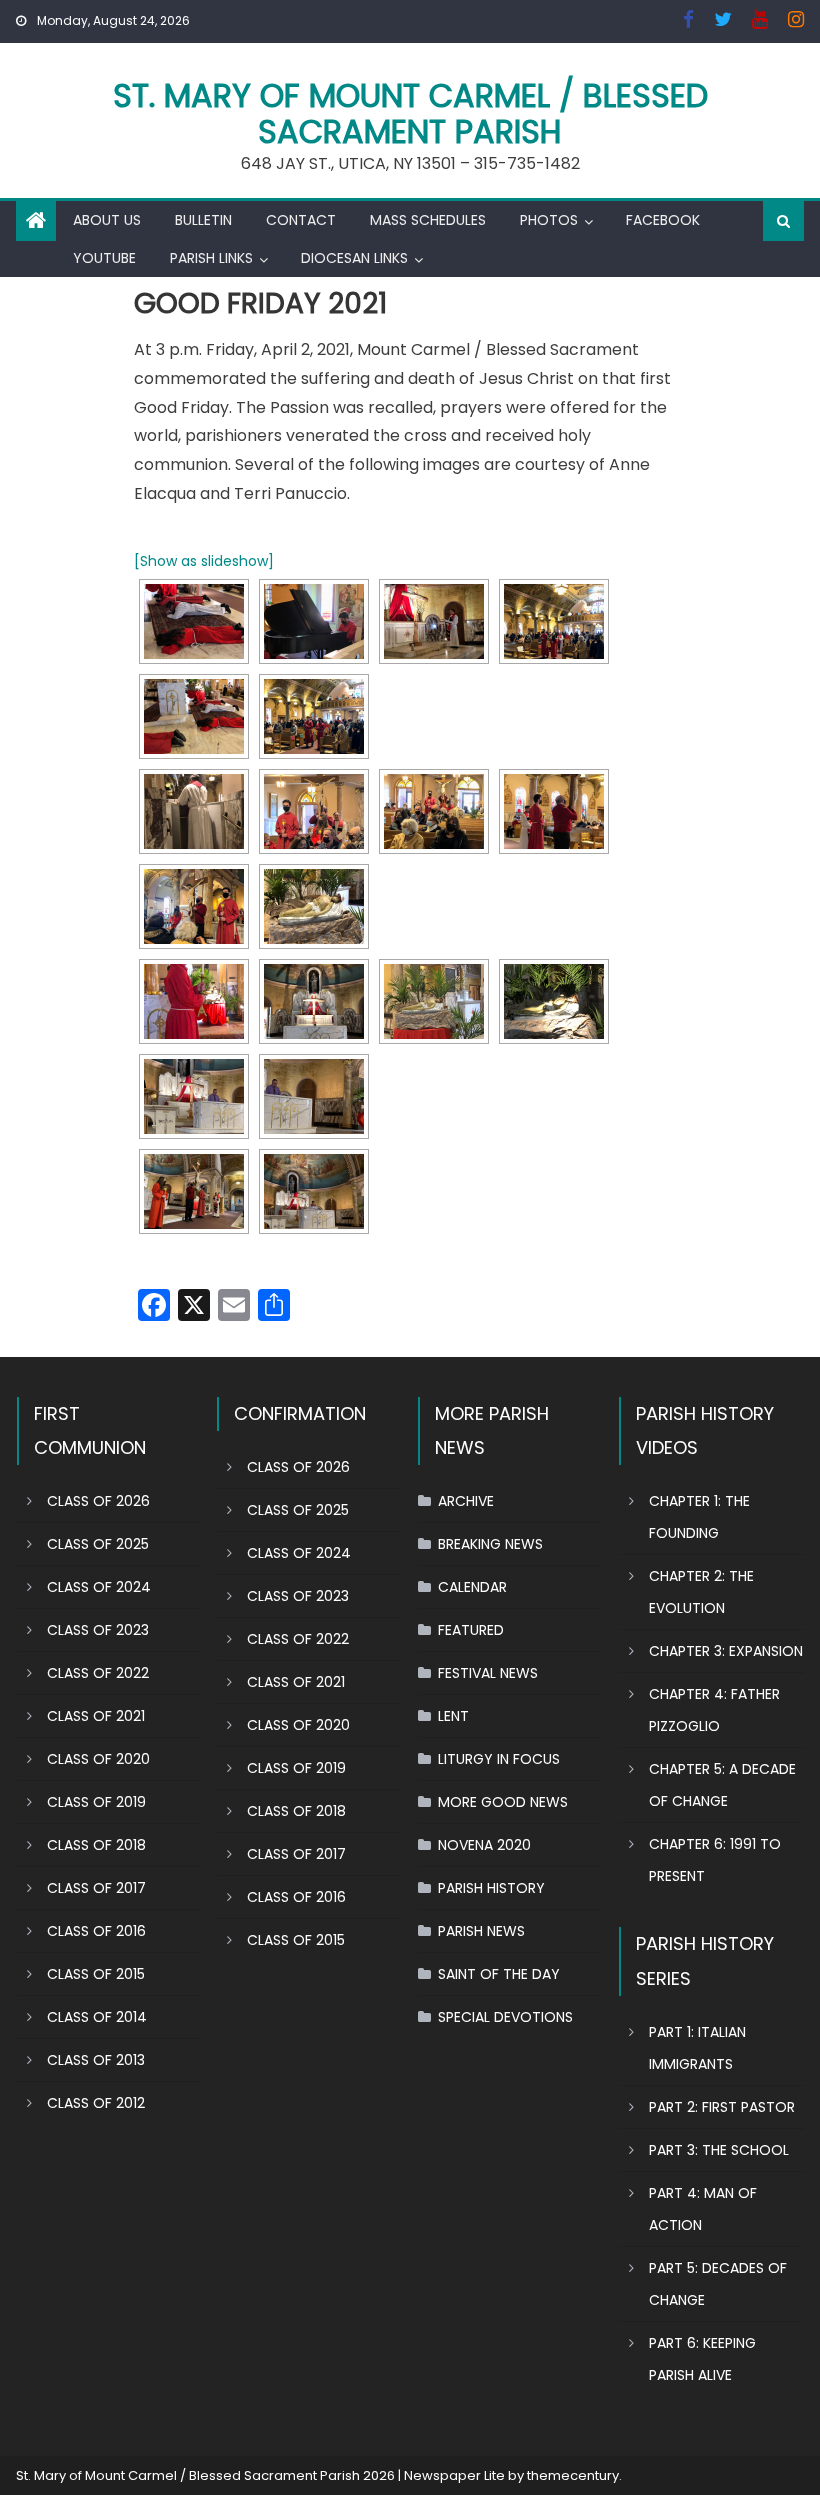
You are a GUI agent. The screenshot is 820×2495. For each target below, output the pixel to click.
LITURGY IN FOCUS (499, 1759)
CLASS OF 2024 (99, 1587)
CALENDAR (472, 1587)
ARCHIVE (466, 1501)
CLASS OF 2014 (97, 2017)
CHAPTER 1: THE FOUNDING (699, 1517)
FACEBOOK (663, 220)
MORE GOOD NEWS (503, 1802)
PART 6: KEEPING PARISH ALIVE (702, 2359)
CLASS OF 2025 (98, 1544)
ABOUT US (107, 220)
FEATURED (471, 1630)
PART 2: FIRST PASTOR (722, 2107)
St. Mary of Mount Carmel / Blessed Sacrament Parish (410, 113)
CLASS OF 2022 (98, 1673)
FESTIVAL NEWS (488, 1673)
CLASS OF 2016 (96, 1931)
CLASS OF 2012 (96, 2103)
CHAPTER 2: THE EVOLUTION (701, 1592)
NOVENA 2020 (484, 1845)
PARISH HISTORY (491, 1888)
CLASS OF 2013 (96, 2060)
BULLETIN (203, 220)
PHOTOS (549, 220)
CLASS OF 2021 (96, 1716)
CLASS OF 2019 (96, 1802)
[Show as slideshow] (204, 561)
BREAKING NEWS (490, 1544)
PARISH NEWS (481, 1931)
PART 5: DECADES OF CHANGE (718, 2284)
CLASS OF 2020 (98, 1759)
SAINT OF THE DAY (499, 1974)
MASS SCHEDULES (428, 220)
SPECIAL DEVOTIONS (505, 2017)
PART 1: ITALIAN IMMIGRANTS (697, 2048)
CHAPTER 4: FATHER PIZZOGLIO (714, 1710)
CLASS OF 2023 (98, 1630)
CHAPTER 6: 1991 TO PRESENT (715, 1860)
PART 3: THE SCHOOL (719, 2150)
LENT (453, 1716)
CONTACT (301, 220)
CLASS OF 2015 (96, 1974)
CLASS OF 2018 (96, 1845)
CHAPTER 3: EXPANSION (726, 1651)
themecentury (573, 2475)
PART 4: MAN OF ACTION (703, 2209)
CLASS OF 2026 (98, 1501)
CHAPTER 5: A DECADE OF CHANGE (722, 1785)
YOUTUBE (104, 258)
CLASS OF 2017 (96, 1888)
